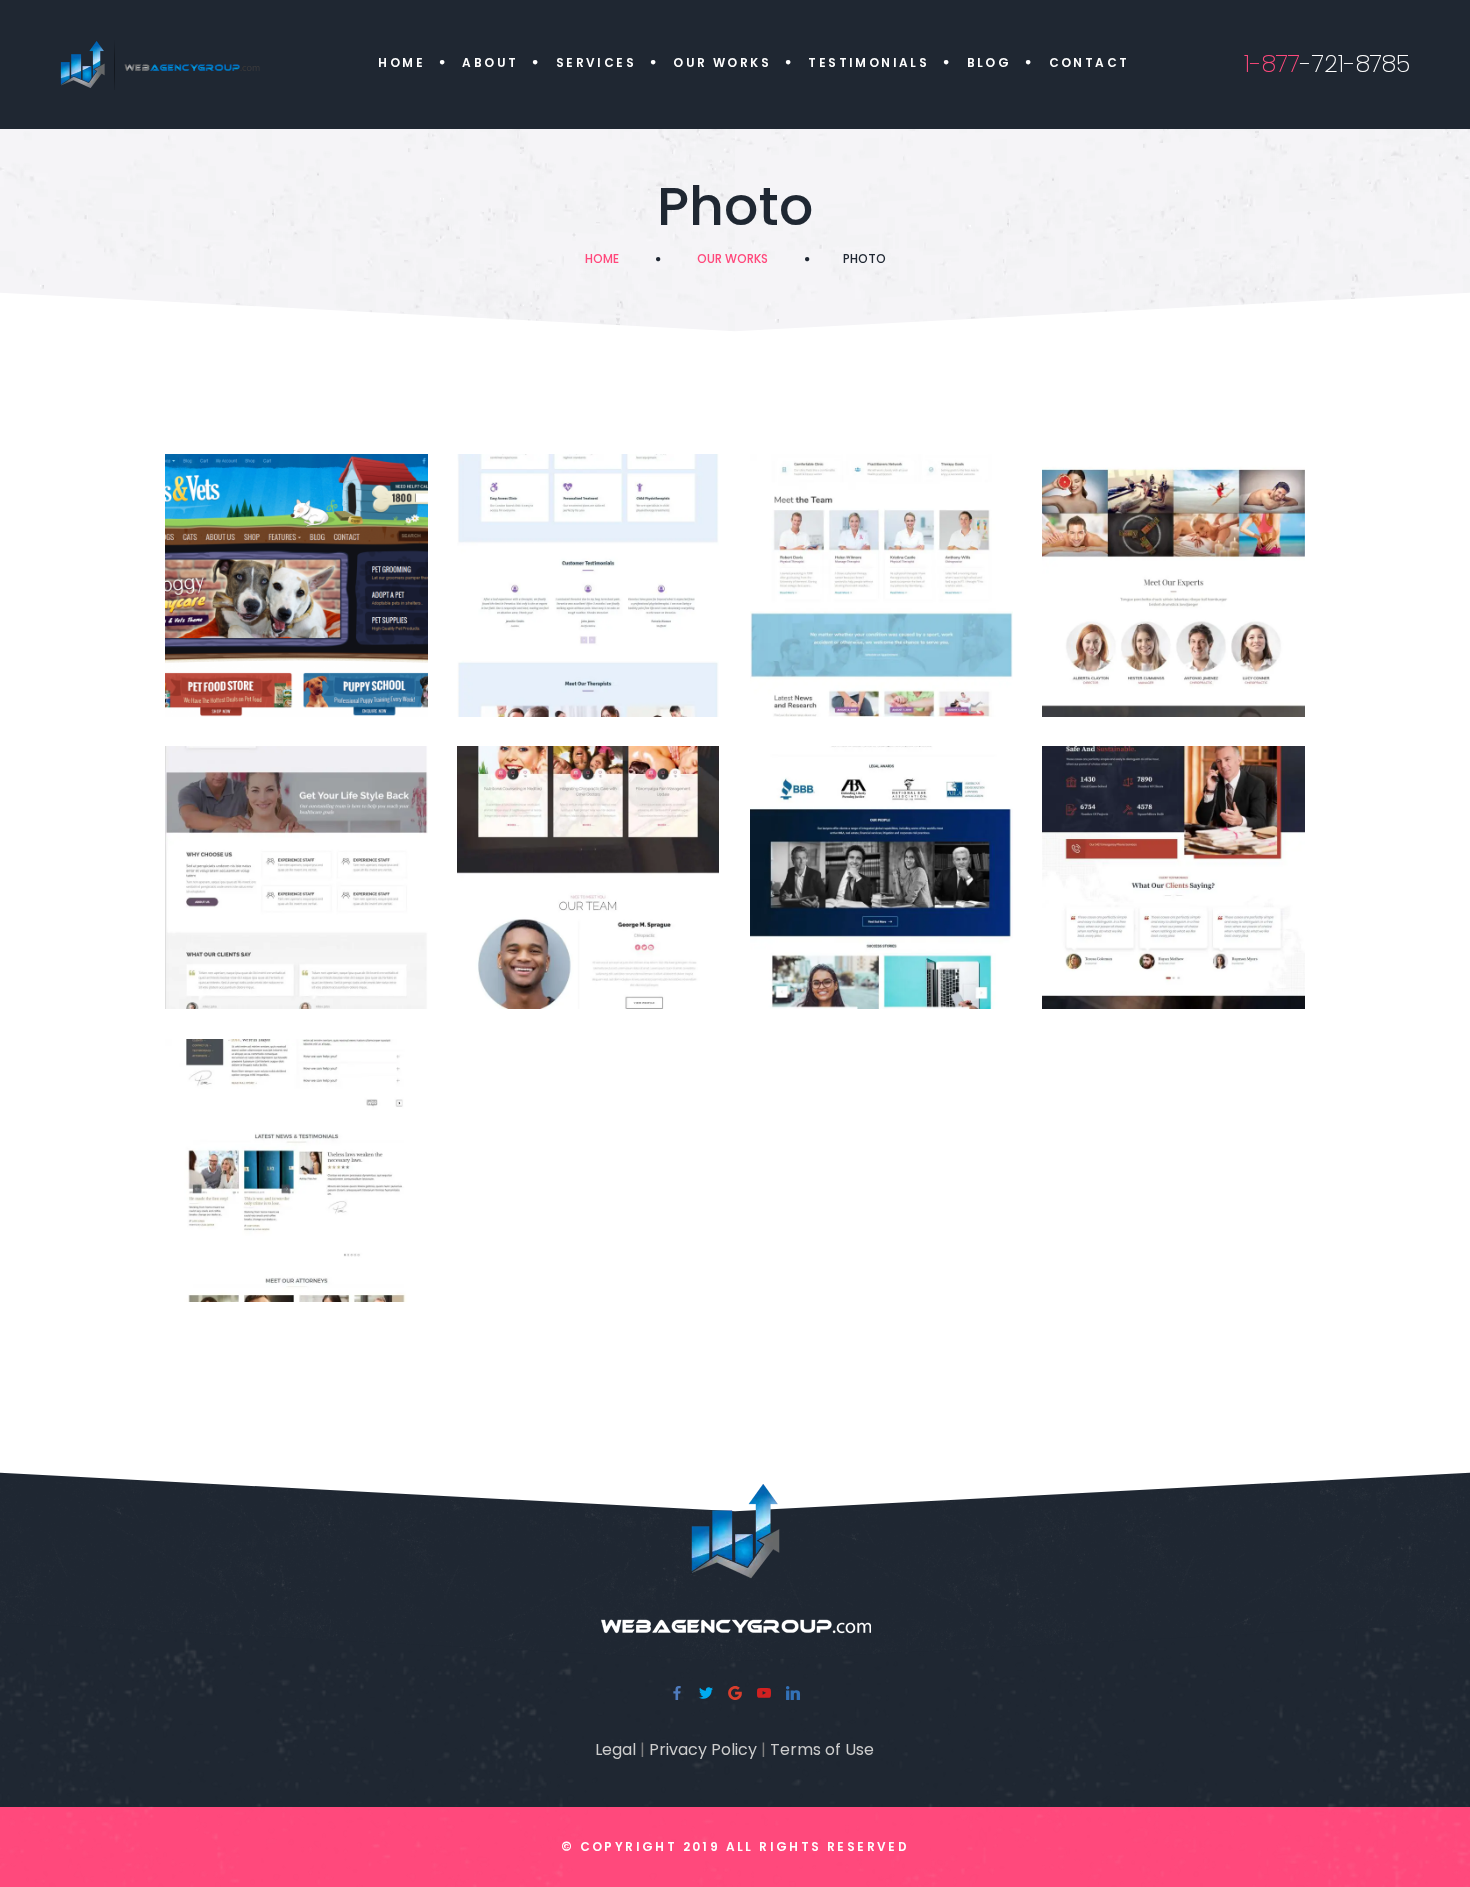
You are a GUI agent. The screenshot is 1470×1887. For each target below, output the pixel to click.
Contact (1089, 62)
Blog (989, 62)
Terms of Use (822, 1749)
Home (401, 62)
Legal (615, 1749)
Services (596, 62)
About (490, 62)
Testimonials (868, 62)
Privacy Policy (703, 1749)
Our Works (722, 62)
